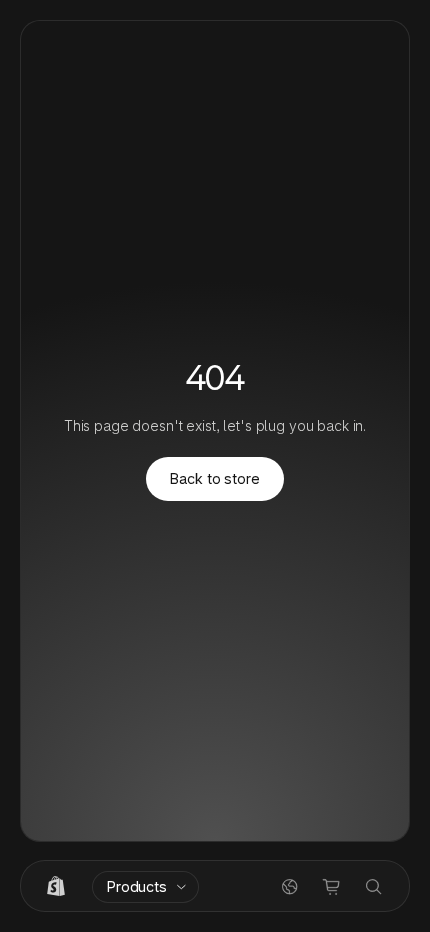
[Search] (374, 887)
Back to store (214, 478)
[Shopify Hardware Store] (56, 887)
